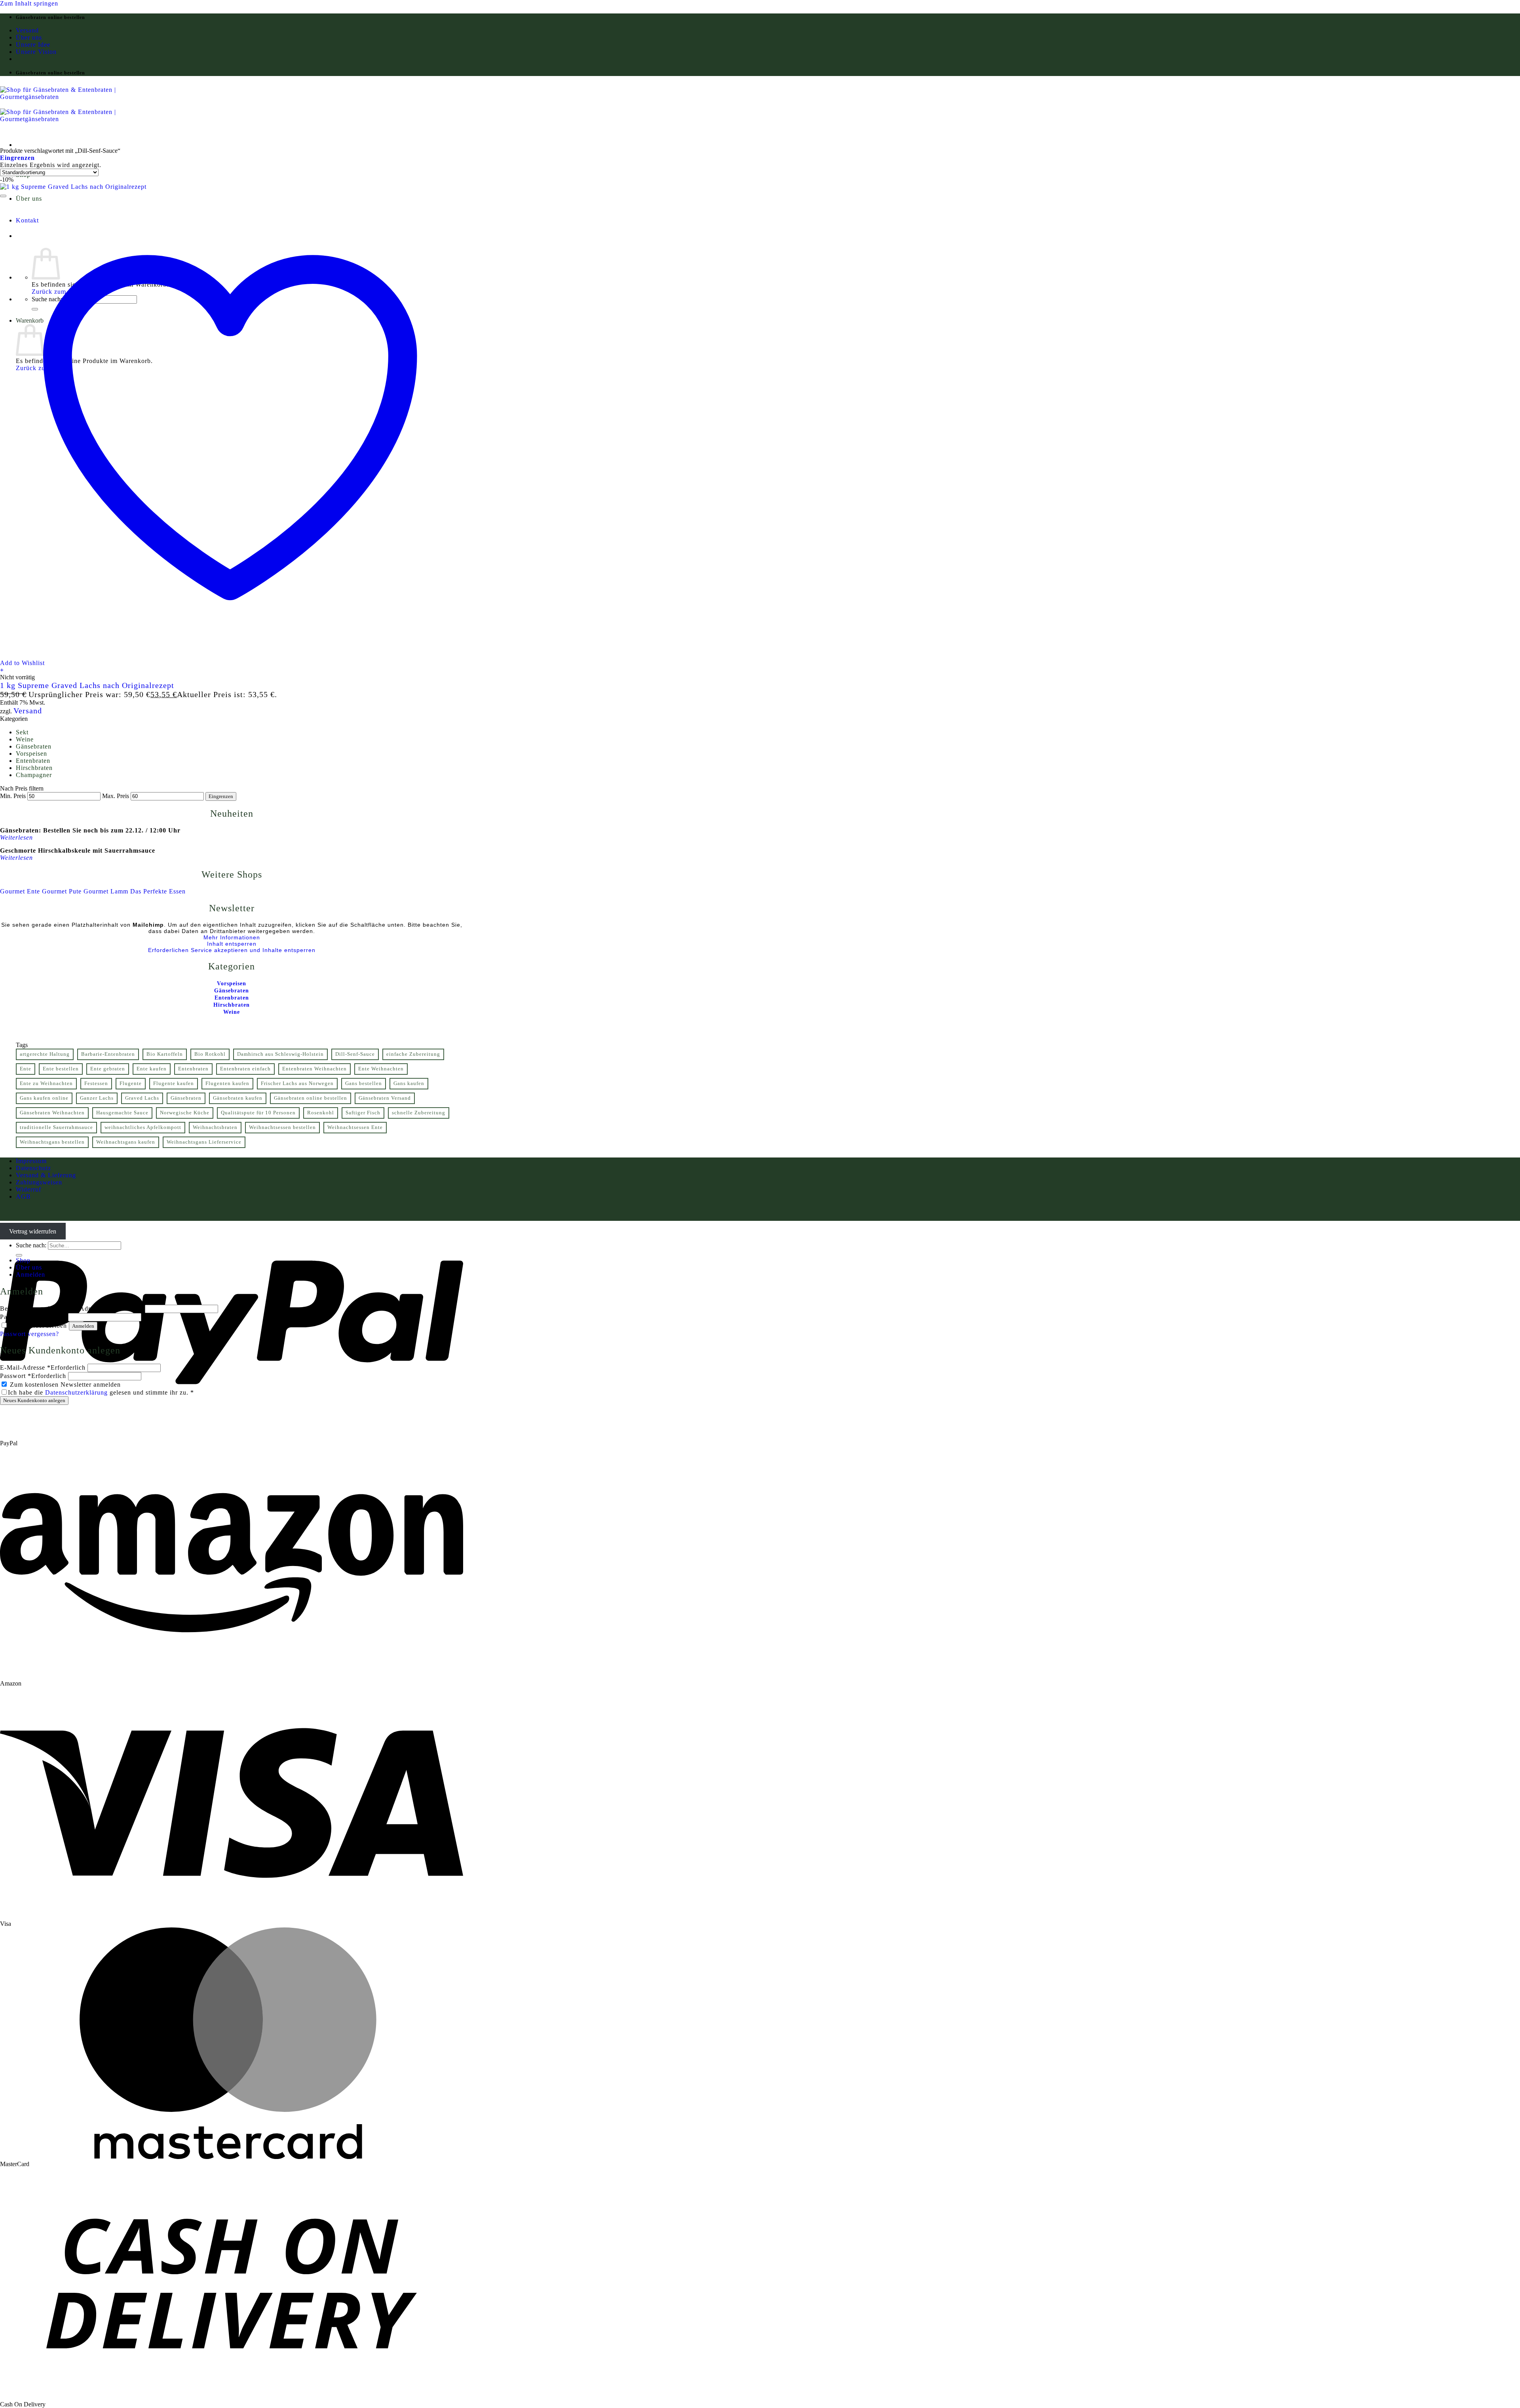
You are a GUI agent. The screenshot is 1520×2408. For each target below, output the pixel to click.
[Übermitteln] (19, 1255)
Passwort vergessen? (29, 1334)
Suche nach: (31, 1245)
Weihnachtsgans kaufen (126, 1142)
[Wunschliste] (3, 196)
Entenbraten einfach (245, 1069)
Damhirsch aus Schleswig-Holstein (280, 1054)
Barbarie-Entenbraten (108, 1054)
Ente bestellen (61, 1069)
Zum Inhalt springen (29, 3)
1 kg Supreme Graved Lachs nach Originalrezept (87, 685)
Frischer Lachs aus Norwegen (297, 1083)
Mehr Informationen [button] (232, 937)
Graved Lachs (142, 1098)
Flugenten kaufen (227, 1083)
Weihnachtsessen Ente (355, 1127)
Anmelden (83, 1326)
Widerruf (28, 1189)
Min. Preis (13, 796)
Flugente (131, 1083)
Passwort (33, 1317)
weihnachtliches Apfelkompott (143, 1127)
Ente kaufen (152, 1069)
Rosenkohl (321, 1113)
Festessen (96, 1083)
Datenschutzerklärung (76, 1392)
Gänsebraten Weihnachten (52, 1113)
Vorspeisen (31, 754)
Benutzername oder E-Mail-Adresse (71, 1309)
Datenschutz (33, 1168)
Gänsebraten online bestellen (311, 1098)
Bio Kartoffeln (165, 1054)
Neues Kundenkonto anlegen (34, 1400)
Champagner (34, 775)
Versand (27, 30)
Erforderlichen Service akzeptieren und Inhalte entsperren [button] (232, 950)
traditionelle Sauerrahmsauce (56, 1127)
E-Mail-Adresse (43, 1367)
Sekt (22, 732)
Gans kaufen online (44, 1098)
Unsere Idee (33, 45)
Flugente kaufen (174, 1083)
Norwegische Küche (185, 1113)
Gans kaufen (409, 1083)
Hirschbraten (34, 768)
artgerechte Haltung (45, 1054)
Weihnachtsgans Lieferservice (204, 1142)
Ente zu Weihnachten (46, 1083)
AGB (23, 1196)
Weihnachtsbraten (215, 1127)
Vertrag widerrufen (33, 1231)
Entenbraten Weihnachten (314, 1069)
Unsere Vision (36, 52)
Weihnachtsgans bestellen (52, 1142)
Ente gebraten (108, 1069)
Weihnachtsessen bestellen (282, 1127)
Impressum (31, 1161)
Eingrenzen (221, 796)
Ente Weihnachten (381, 1069)
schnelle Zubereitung (419, 1113)
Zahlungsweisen (39, 1182)
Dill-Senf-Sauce (355, 1054)
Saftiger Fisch (363, 1113)
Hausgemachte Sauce (122, 1113)
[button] (17, 158)
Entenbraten (33, 761)
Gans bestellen (364, 1083)
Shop (23, 1260)
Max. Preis (116, 796)
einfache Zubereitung (413, 1054)
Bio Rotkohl (210, 1054)
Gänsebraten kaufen (238, 1098)
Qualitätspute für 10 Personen (258, 1113)
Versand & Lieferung (46, 1175)
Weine (25, 739)
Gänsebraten (34, 746)
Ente (26, 1069)
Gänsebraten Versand (385, 1098)
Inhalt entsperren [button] (232, 944)
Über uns (29, 37)
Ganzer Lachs (97, 1098)
